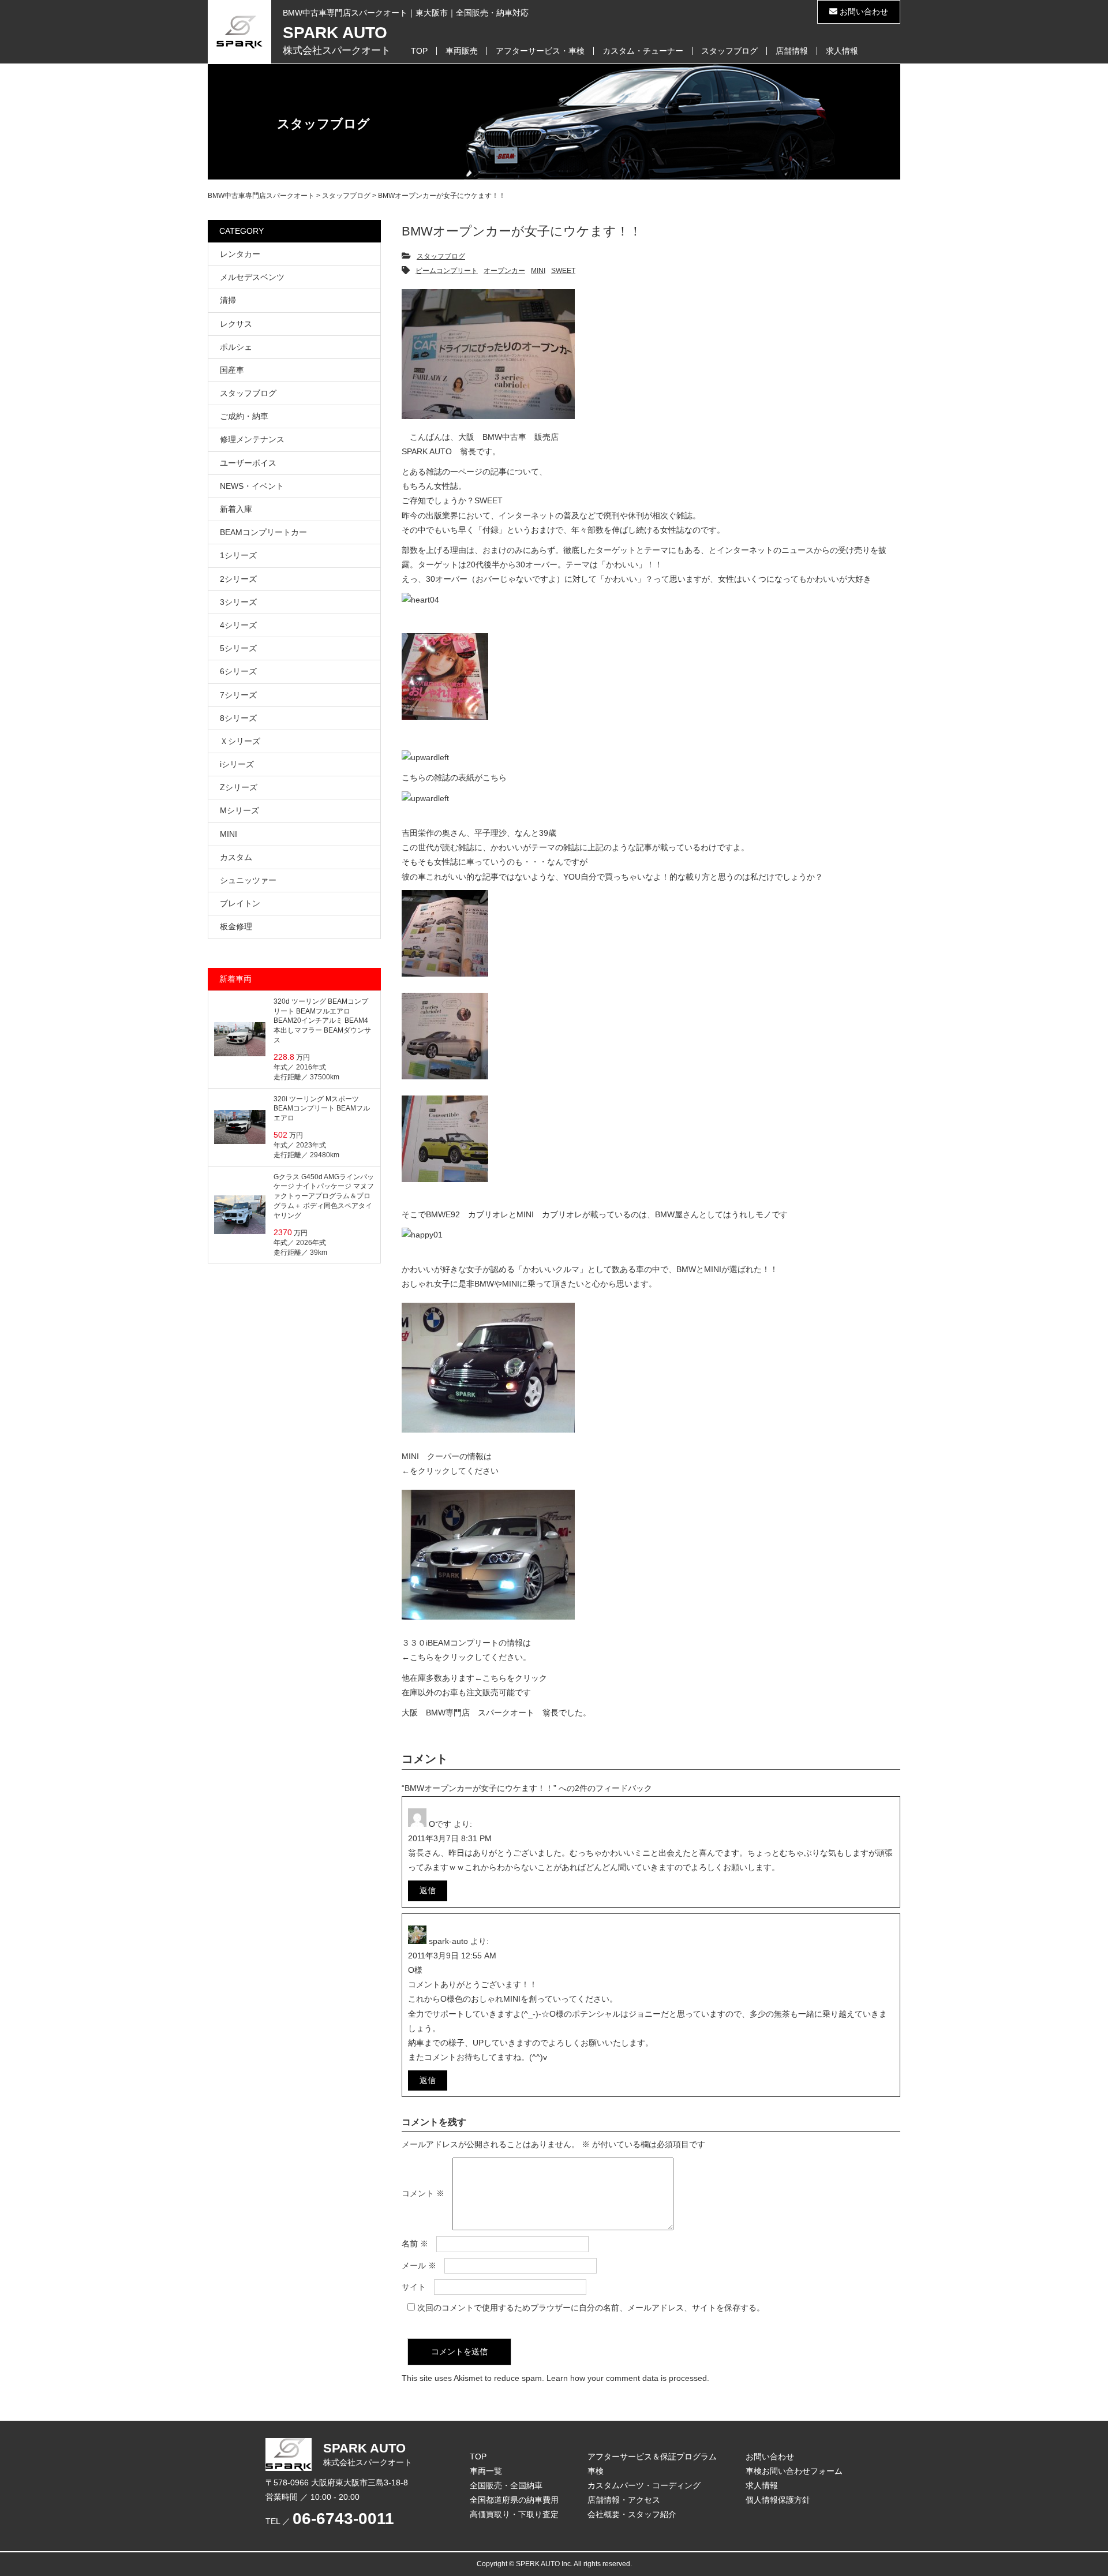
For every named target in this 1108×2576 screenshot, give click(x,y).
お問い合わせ (863, 12)
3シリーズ (238, 602)
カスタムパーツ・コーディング (644, 2485)
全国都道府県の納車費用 (514, 2500)
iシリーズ (237, 764)
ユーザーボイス (248, 463)
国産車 (232, 370)
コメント (423, 2194)
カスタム (236, 857)
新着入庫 (236, 509)
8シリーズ (238, 718)
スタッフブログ (729, 51)
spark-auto (448, 1941)
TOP (419, 51)
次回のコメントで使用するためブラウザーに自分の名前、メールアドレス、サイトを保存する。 (591, 2308)
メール (419, 2265)
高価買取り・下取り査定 (514, 2514)
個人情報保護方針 (778, 2500)
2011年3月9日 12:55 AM (452, 1956)
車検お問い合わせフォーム (794, 2471)
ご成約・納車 (244, 416)
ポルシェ (236, 347)
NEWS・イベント (252, 486)
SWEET (563, 271)
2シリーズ (238, 579)
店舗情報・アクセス (624, 2500)
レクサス (236, 324)
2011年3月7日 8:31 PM (450, 1838)
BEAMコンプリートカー (263, 532)
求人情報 (842, 51)
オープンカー (504, 271)
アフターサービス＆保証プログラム (652, 2457)
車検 (596, 2471)
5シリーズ (238, 648)
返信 (428, 1890)
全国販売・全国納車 (506, 2485)
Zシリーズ (239, 787)
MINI (538, 271)
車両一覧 (486, 2471)
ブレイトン (240, 903)
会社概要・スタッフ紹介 (632, 2514)
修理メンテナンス (252, 439)
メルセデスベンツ (252, 277)
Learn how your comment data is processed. (628, 2378)
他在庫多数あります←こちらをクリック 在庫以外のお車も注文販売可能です (474, 1685)
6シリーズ (238, 671)
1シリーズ (238, 555)
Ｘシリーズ (240, 741)
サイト (414, 2287)
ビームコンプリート (447, 271)
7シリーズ (238, 695)
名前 (415, 2244)
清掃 (228, 300)
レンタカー (240, 254)
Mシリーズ (239, 810)
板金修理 (236, 926)
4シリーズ (238, 625)
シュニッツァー (248, 880)
